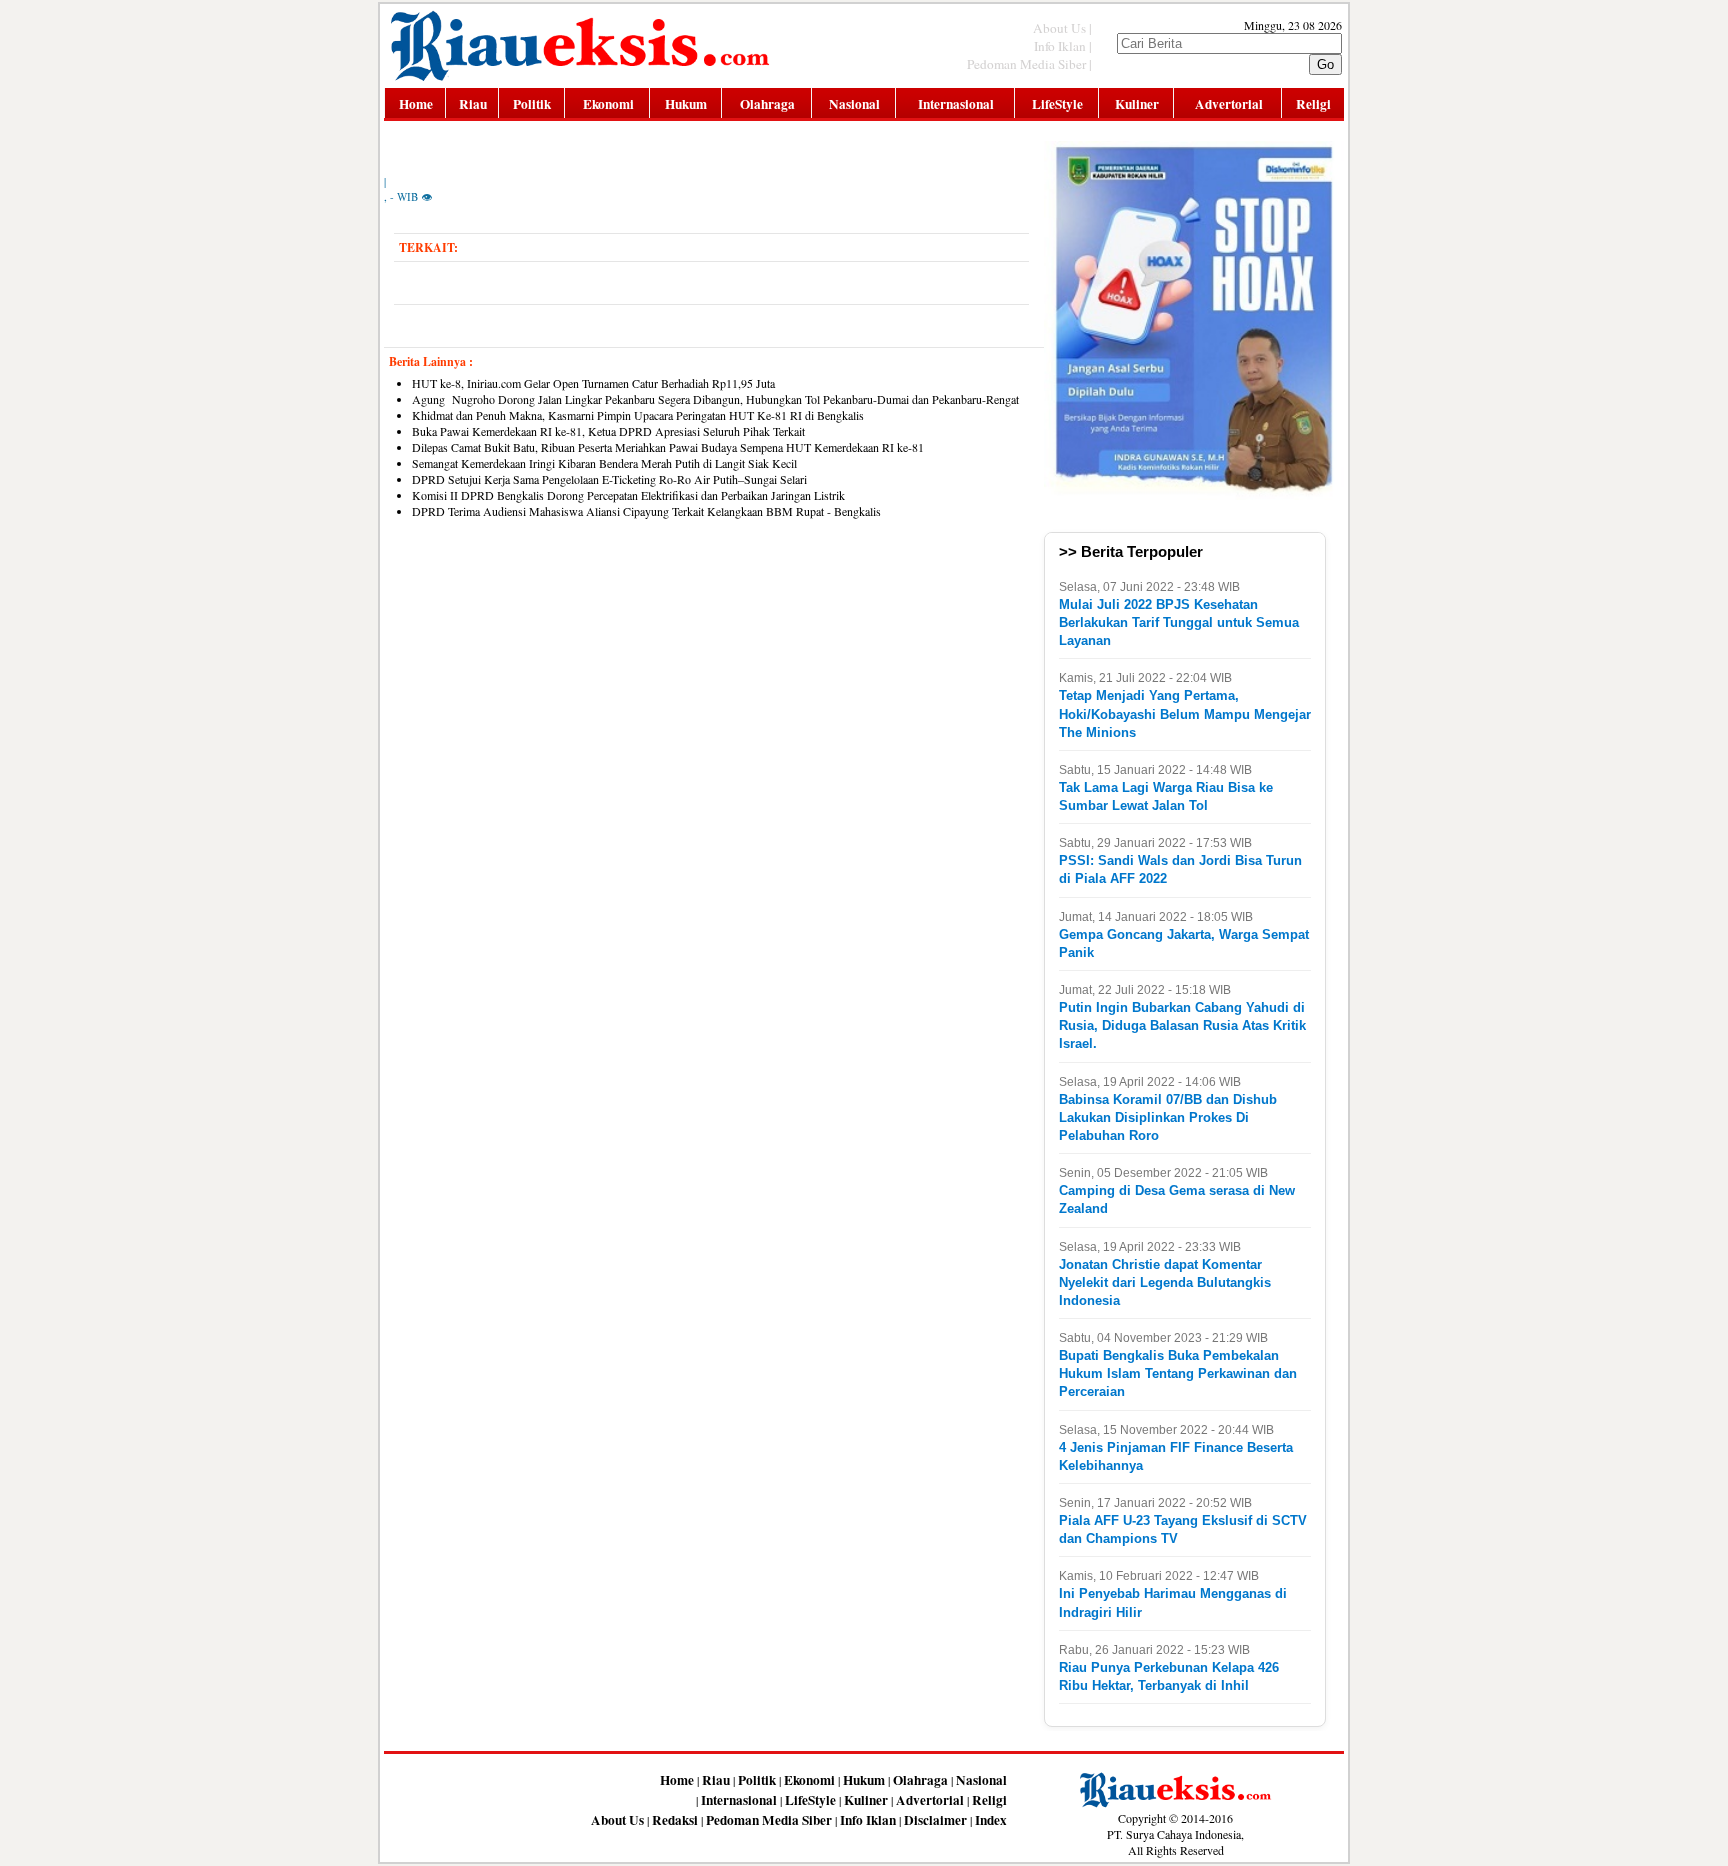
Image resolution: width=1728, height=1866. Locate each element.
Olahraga (767, 104)
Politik (532, 104)
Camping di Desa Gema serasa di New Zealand (1177, 1199)
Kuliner (1137, 104)
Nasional (854, 104)
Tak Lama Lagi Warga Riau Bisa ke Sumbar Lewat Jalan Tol (1166, 796)
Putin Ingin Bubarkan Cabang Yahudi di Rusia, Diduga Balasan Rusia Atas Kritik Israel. (1182, 1025)
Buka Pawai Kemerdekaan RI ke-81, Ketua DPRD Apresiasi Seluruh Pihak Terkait (608, 431)
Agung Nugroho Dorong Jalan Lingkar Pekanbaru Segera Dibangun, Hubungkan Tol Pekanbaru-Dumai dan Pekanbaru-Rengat (715, 399)
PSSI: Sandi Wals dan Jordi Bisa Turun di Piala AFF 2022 (1180, 869)
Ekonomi (608, 104)
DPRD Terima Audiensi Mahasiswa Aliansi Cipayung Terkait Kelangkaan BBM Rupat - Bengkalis (646, 511)
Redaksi (675, 1820)
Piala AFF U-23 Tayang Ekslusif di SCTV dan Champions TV (1183, 1529)
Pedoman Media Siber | (1029, 64)
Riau (473, 104)
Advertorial (1229, 104)
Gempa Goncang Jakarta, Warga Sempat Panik (1184, 943)
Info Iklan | (1063, 46)
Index (991, 1820)
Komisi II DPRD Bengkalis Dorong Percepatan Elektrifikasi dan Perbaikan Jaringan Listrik (628, 495)
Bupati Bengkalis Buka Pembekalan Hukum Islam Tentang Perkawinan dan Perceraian (1178, 1373)
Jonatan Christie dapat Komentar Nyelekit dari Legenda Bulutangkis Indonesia (1165, 1282)
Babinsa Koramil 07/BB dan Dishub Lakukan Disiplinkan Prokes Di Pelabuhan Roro (1168, 1117)
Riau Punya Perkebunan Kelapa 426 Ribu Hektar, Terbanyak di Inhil (1169, 1676)
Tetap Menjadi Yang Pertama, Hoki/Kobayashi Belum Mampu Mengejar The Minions (1185, 713)
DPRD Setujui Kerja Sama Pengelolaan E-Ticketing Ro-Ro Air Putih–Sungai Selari (609, 479)
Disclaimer (935, 1820)
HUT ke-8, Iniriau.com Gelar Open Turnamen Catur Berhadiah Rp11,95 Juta (597, 383)
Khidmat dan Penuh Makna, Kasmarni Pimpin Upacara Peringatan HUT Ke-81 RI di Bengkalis (638, 415)
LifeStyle (1057, 104)
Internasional (956, 104)
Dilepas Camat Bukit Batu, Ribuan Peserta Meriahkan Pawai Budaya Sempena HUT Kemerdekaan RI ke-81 (668, 447)
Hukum (686, 104)
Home (416, 104)
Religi (1313, 104)
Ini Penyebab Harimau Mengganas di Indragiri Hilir (1173, 1602)
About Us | (1062, 28)
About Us (617, 1820)
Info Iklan (868, 1820)
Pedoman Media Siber (769, 1820)
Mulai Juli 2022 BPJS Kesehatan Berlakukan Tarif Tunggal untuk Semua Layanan (1179, 622)
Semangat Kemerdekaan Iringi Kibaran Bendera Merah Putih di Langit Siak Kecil (604, 463)
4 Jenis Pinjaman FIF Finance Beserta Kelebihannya (1176, 1456)
